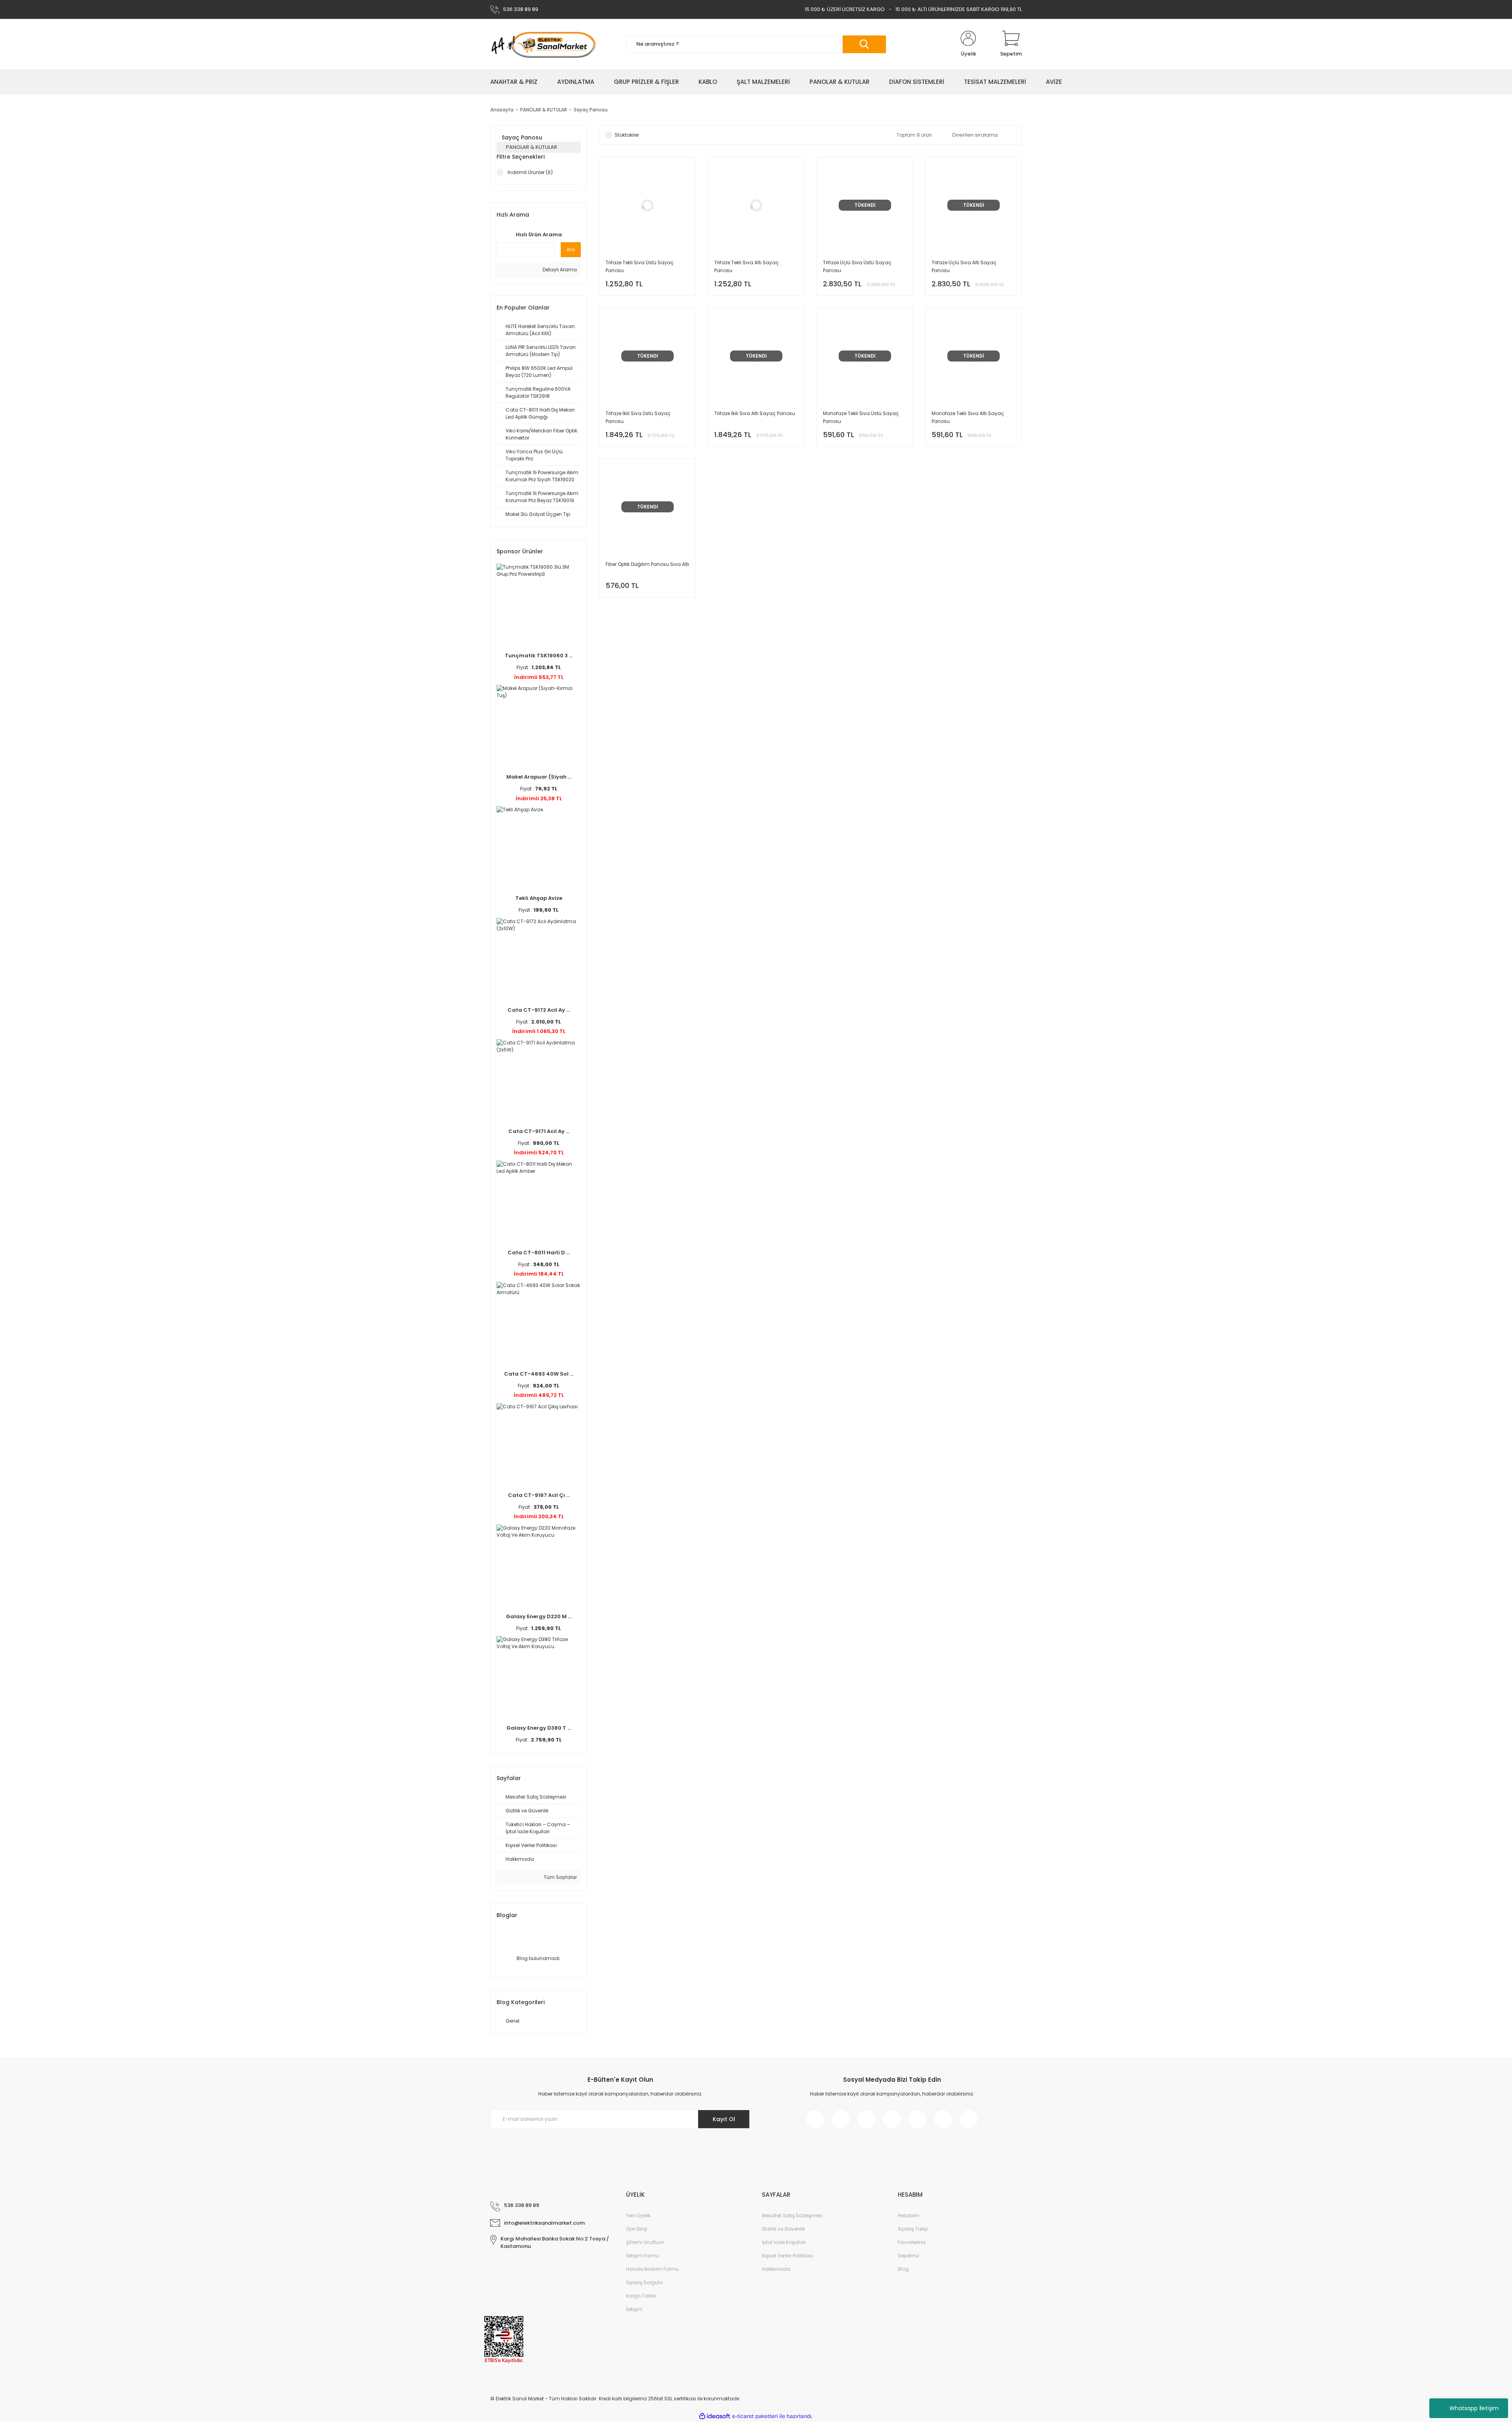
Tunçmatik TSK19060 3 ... (539, 656)
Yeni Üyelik (638, 2215)
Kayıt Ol (724, 2119)
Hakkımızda (776, 2269)
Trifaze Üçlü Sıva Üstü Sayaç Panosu (857, 266)
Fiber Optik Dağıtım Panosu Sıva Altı (647, 564)
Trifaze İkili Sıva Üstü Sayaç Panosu (638, 417)
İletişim (634, 2309)
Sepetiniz (908, 2256)
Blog (903, 2269)
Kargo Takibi (641, 2296)
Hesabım (909, 2215)
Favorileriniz (912, 2242)
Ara (571, 249)
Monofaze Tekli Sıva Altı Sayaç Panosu (968, 417)
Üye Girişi (637, 2229)
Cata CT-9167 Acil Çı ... (539, 1495)
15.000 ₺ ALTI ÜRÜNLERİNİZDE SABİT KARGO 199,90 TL (959, 9)
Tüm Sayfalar (560, 1877)
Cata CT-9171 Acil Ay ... (539, 1131)
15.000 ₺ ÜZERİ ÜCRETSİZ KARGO (845, 9)
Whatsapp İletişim (1474, 2408)
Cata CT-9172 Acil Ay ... (539, 1010)
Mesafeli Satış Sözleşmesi (792, 2215)
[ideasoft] (715, 2416)
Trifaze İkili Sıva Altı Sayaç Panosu (755, 413)
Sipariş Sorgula (644, 2282)
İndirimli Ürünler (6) (530, 172)
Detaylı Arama (559, 270)
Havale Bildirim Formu (652, 2269)
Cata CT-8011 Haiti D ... (539, 1253)
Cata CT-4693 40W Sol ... (539, 1374)
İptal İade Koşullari (784, 2242)
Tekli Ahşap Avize (539, 898)
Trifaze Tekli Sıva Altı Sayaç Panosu (747, 266)
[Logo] (543, 44)
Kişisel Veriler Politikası (787, 2256)
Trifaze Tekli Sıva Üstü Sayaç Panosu (640, 266)
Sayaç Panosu (591, 110)
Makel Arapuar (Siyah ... (539, 777)
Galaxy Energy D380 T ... (539, 1728)
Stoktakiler (627, 135)
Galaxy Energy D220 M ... (539, 1616)
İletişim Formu (643, 2256)
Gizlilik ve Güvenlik (783, 2229)
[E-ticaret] (755, 2416)
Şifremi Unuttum (645, 2242)
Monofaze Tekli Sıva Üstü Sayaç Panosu (861, 417)
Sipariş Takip (913, 2229)
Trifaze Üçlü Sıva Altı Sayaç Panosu (964, 266)
